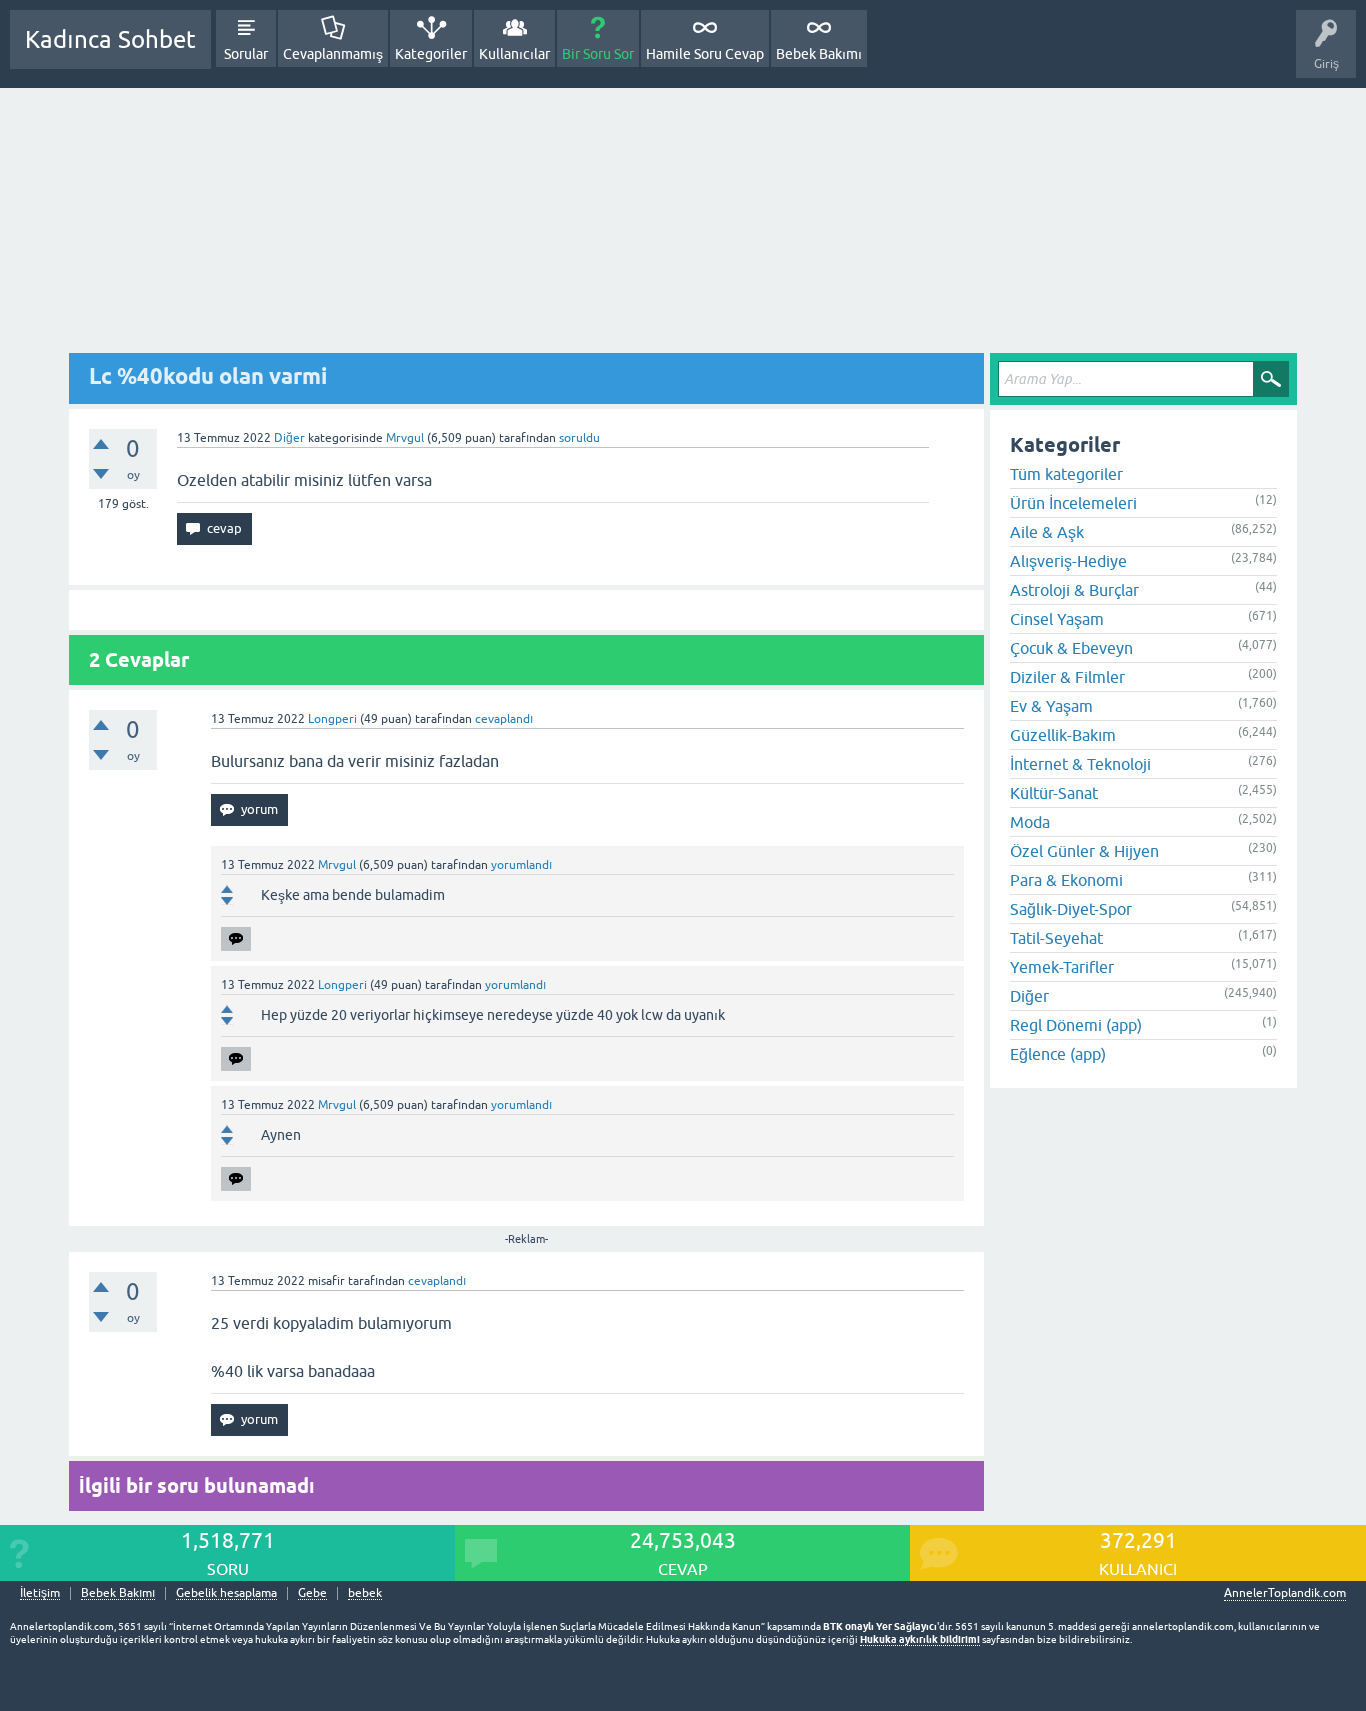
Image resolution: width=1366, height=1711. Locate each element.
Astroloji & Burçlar (1074, 590)
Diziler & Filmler (1067, 677)
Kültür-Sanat (1054, 793)
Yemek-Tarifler (1062, 967)
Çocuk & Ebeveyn (1071, 648)
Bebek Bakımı (819, 54)
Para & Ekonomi (1066, 880)
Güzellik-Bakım (1063, 735)
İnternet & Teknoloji (1080, 764)
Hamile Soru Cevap (705, 54)
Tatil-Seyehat (1056, 938)
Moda (1030, 822)
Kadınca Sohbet (110, 39)
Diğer (289, 438)
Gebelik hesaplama (226, 1593)
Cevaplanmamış (333, 54)
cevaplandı (504, 719)
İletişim (40, 1593)
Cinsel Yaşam (1057, 619)
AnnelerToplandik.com (1285, 1593)
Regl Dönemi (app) (1076, 1025)
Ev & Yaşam (1051, 706)
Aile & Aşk (1047, 532)
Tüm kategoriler (1066, 474)
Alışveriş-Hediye (1068, 561)
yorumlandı (521, 865)
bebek (365, 1593)
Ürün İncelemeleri (1073, 503)
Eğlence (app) (1058, 1054)
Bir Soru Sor (598, 54)
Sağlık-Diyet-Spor (1071, 909)
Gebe (312, 1593)
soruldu (579, 438)
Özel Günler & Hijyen (1084, 851)
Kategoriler (431, 54)
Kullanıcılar (514, 54)
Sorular (246, 54)
